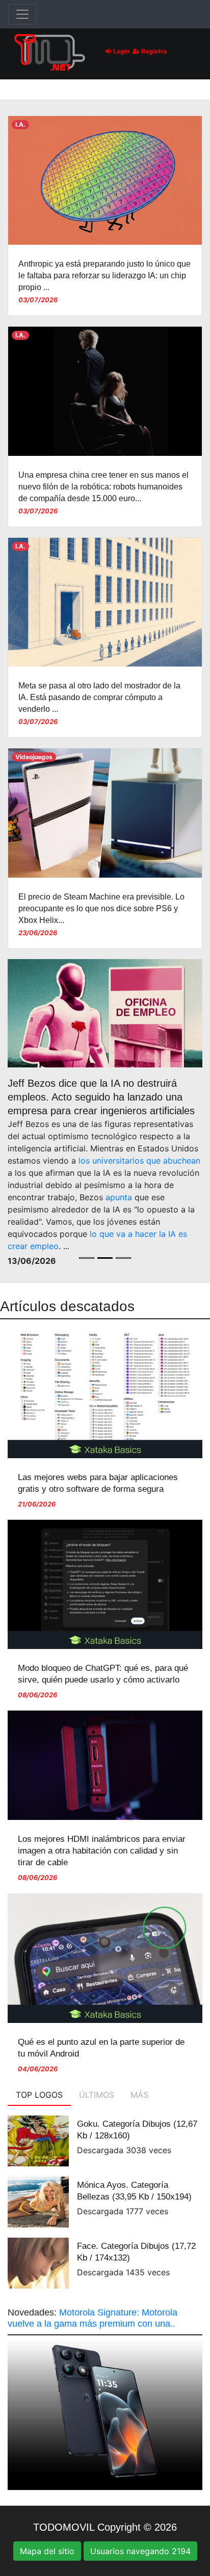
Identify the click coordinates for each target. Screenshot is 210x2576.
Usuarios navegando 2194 (140, 2551)
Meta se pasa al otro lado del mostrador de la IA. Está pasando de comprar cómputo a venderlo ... (99, 697)
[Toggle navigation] (22, 14)
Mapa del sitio (47, 2551)
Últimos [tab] (97, 2095)
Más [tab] (139, 2095)
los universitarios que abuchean (139, 1161)
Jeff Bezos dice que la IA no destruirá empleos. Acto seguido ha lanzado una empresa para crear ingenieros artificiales (101, 1097)
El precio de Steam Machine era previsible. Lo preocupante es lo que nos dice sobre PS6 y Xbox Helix (101, 908)
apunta (119, 1197)
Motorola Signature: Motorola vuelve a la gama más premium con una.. (93, 2318)
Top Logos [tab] (39, 2095)
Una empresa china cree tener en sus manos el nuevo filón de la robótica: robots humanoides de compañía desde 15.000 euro (103, 487)
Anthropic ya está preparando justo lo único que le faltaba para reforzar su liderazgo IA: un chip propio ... (104, 276)
